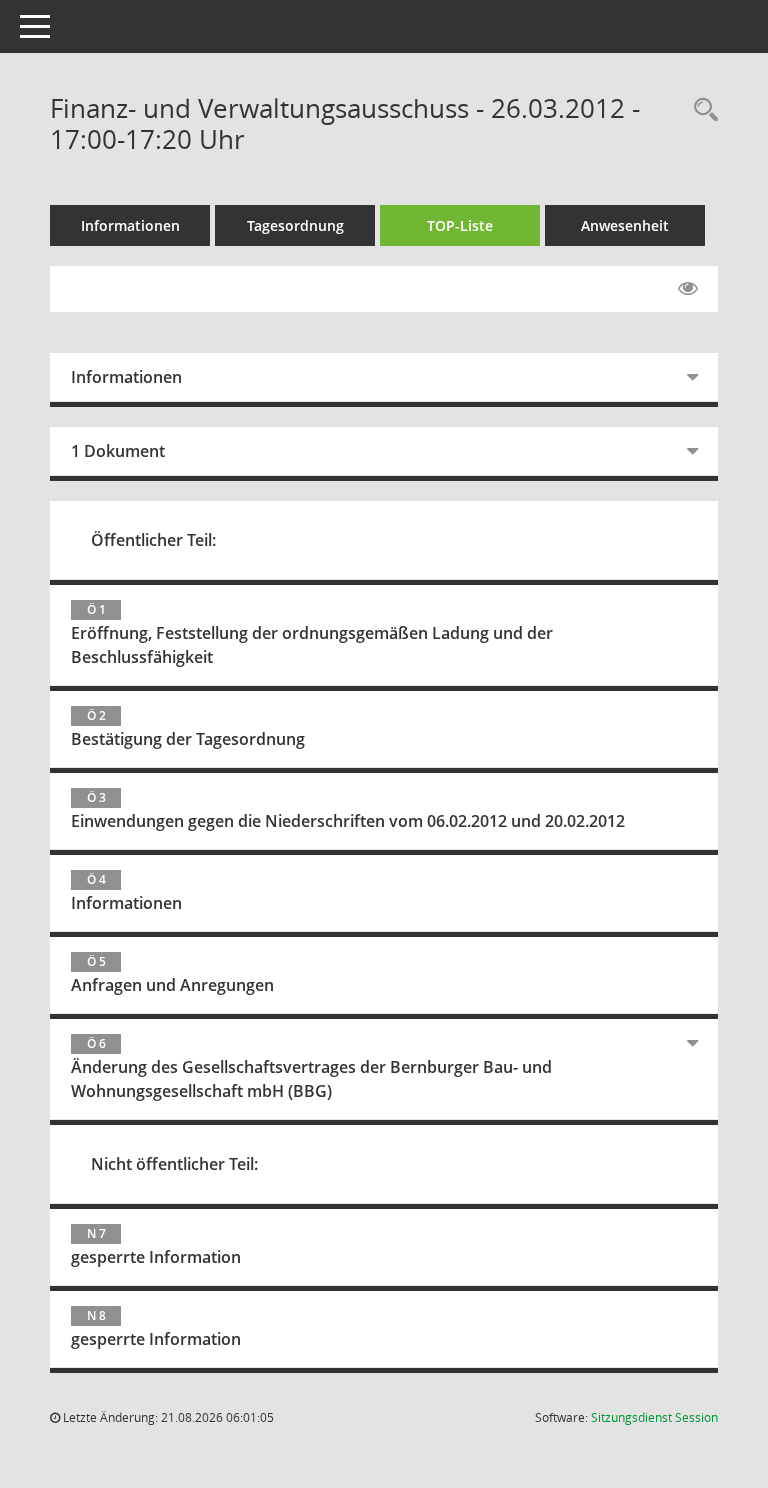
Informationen (130, 225)
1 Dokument (118, 451)
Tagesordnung (295, 225)
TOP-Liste (460, 225)
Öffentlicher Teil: (153, 540)
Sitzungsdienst (654, 1417)
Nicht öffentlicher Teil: (174, 1164)
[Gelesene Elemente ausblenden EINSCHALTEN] (688, 289)
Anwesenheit (625, 225)
